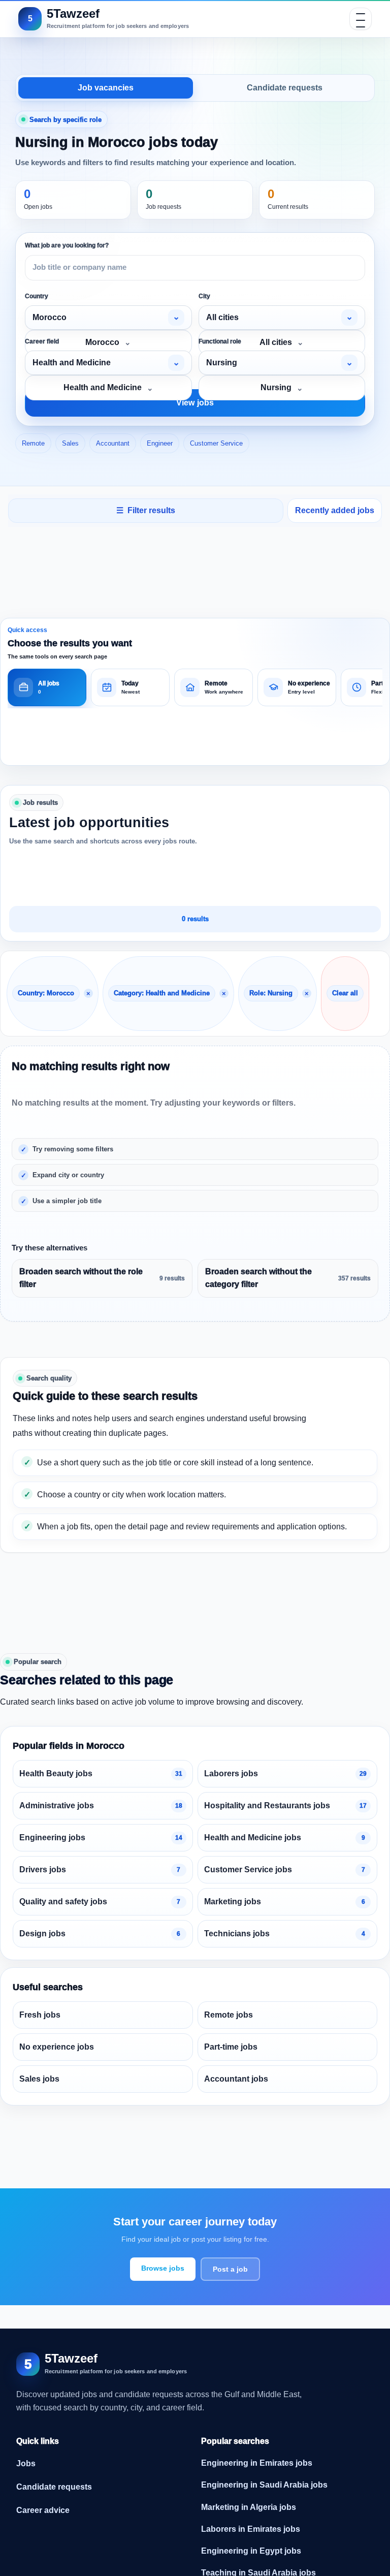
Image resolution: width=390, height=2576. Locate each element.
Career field (42, 341)
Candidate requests (285, 88)
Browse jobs (163, 2268)
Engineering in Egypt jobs (251, 2551)
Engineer (160, 443)
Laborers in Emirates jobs (251, 2529)
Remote (33, 443)
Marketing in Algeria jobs (249, 2507)
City (204, 296)
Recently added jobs (335, 510)
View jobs (195, 403)
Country (37, 296)
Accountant (113, 443)
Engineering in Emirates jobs (257, 2463)
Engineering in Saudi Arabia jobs (264, 2485)
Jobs (26, 2463)
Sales (70, 443)
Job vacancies (106, 88)
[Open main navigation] (361, 19)
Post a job (230, 2269)
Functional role (220, 341)
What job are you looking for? (67, 245)
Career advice (43, 2510)
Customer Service (216, 443)
